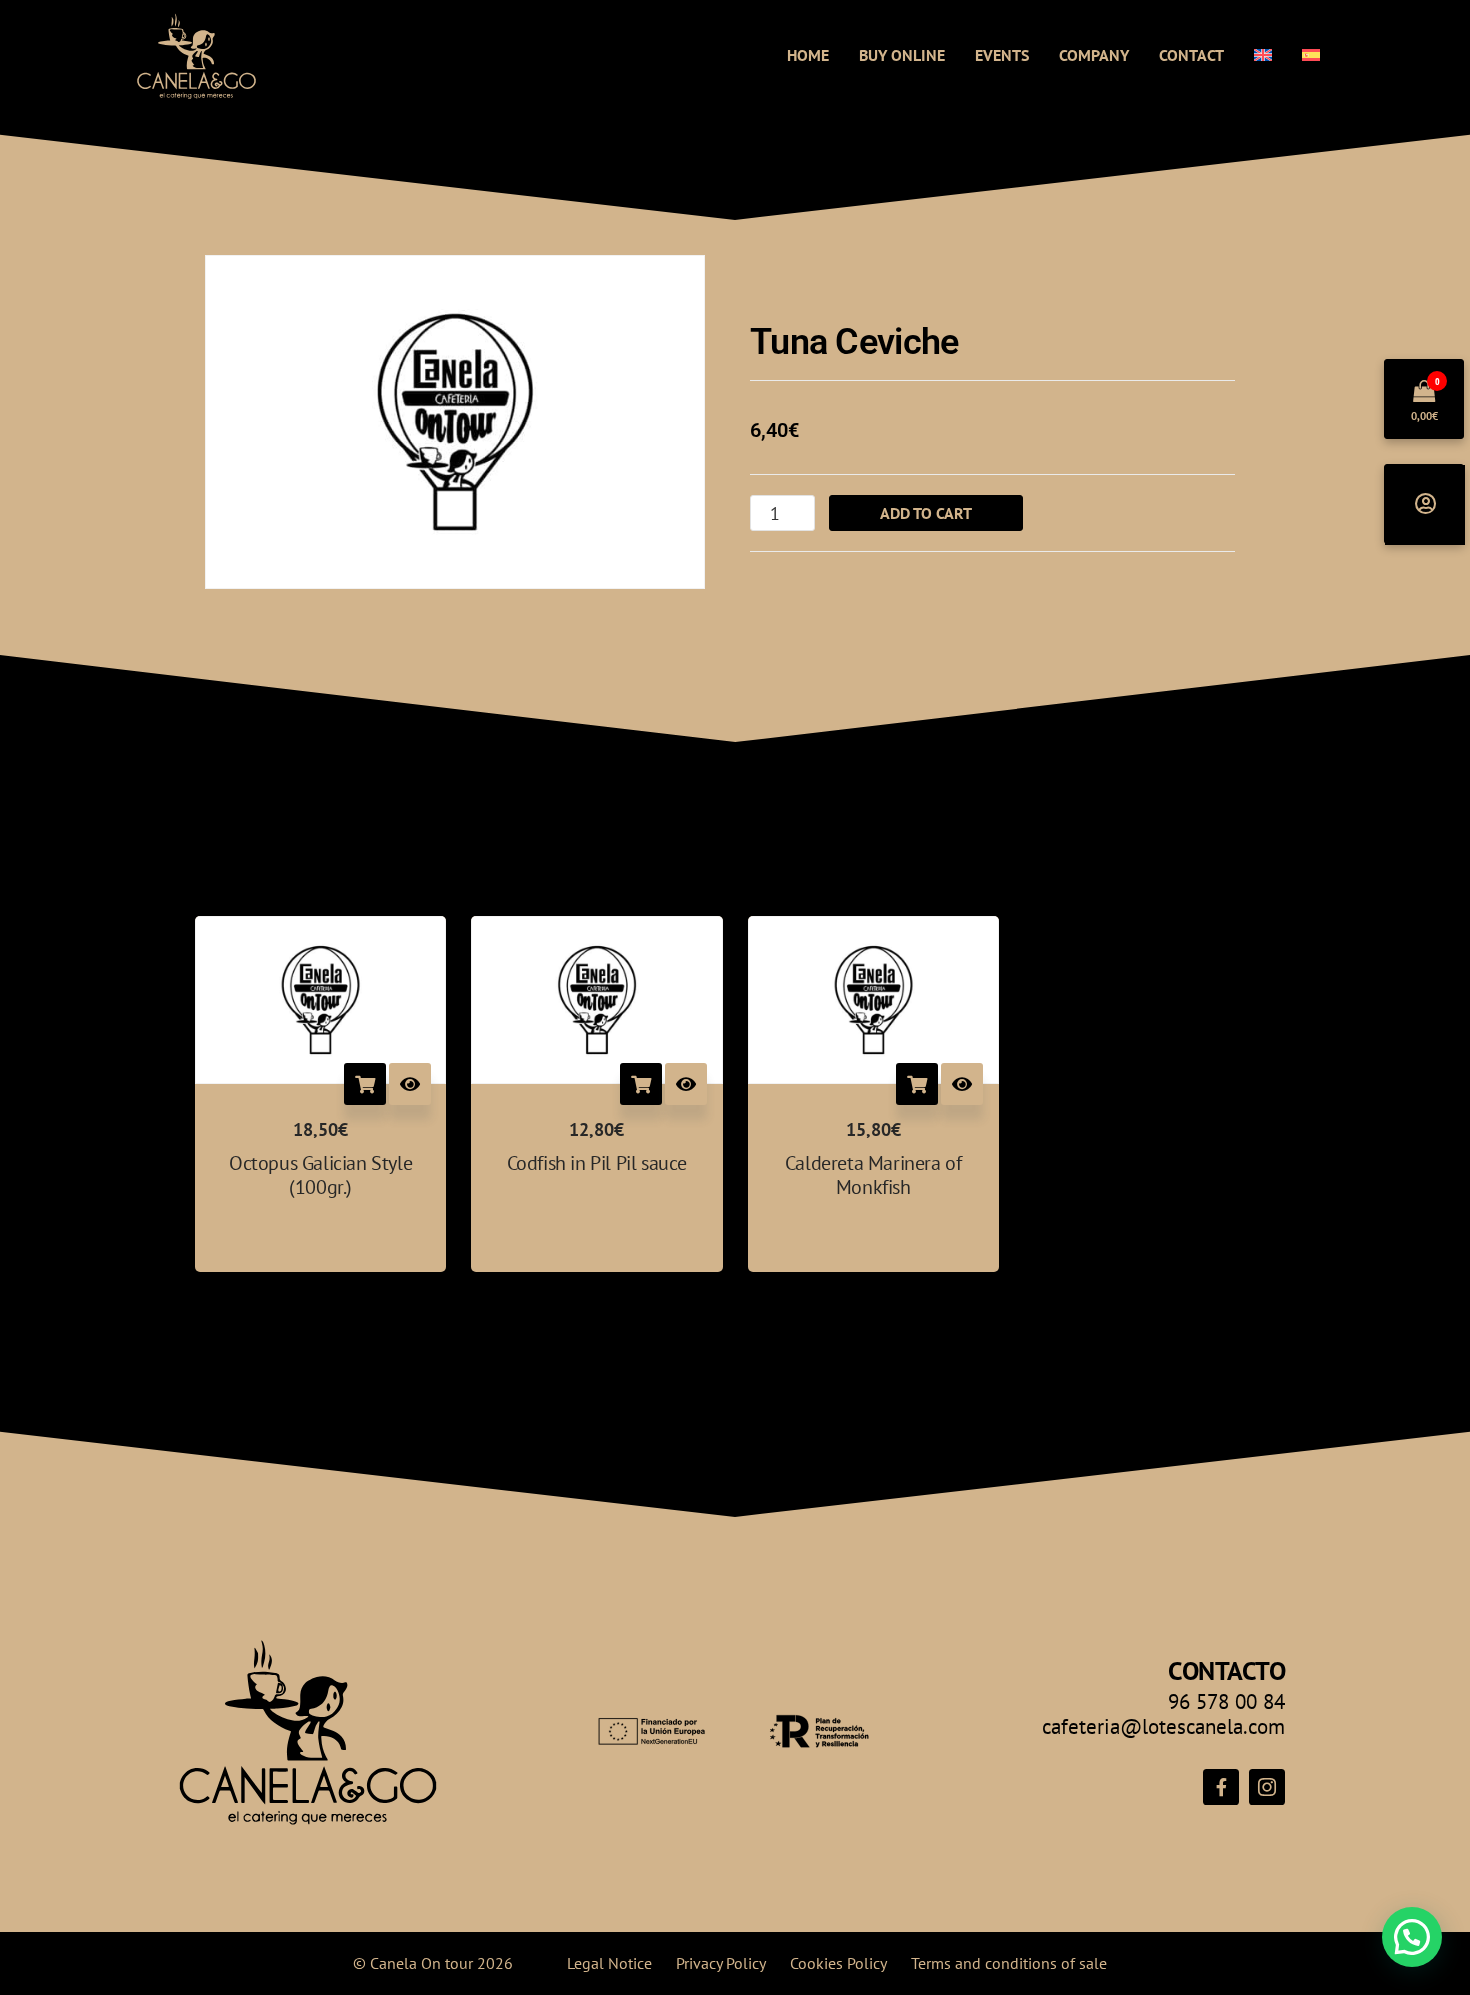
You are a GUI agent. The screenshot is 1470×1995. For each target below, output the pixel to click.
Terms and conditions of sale (1009, 1963)
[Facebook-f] (1221, 1787)
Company (1094, 55)
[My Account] (1425, 505)
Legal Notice (609, 1963)
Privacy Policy (721, 1963)
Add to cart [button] (365, 1084)
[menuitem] (1263, 55)
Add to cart (926, 513)
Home (808, 55)
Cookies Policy (838, 1963)
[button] (1412, 1937)
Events (1002, 55)
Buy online (902, 55)
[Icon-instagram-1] (1267, 1787)
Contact (1191, 55)
